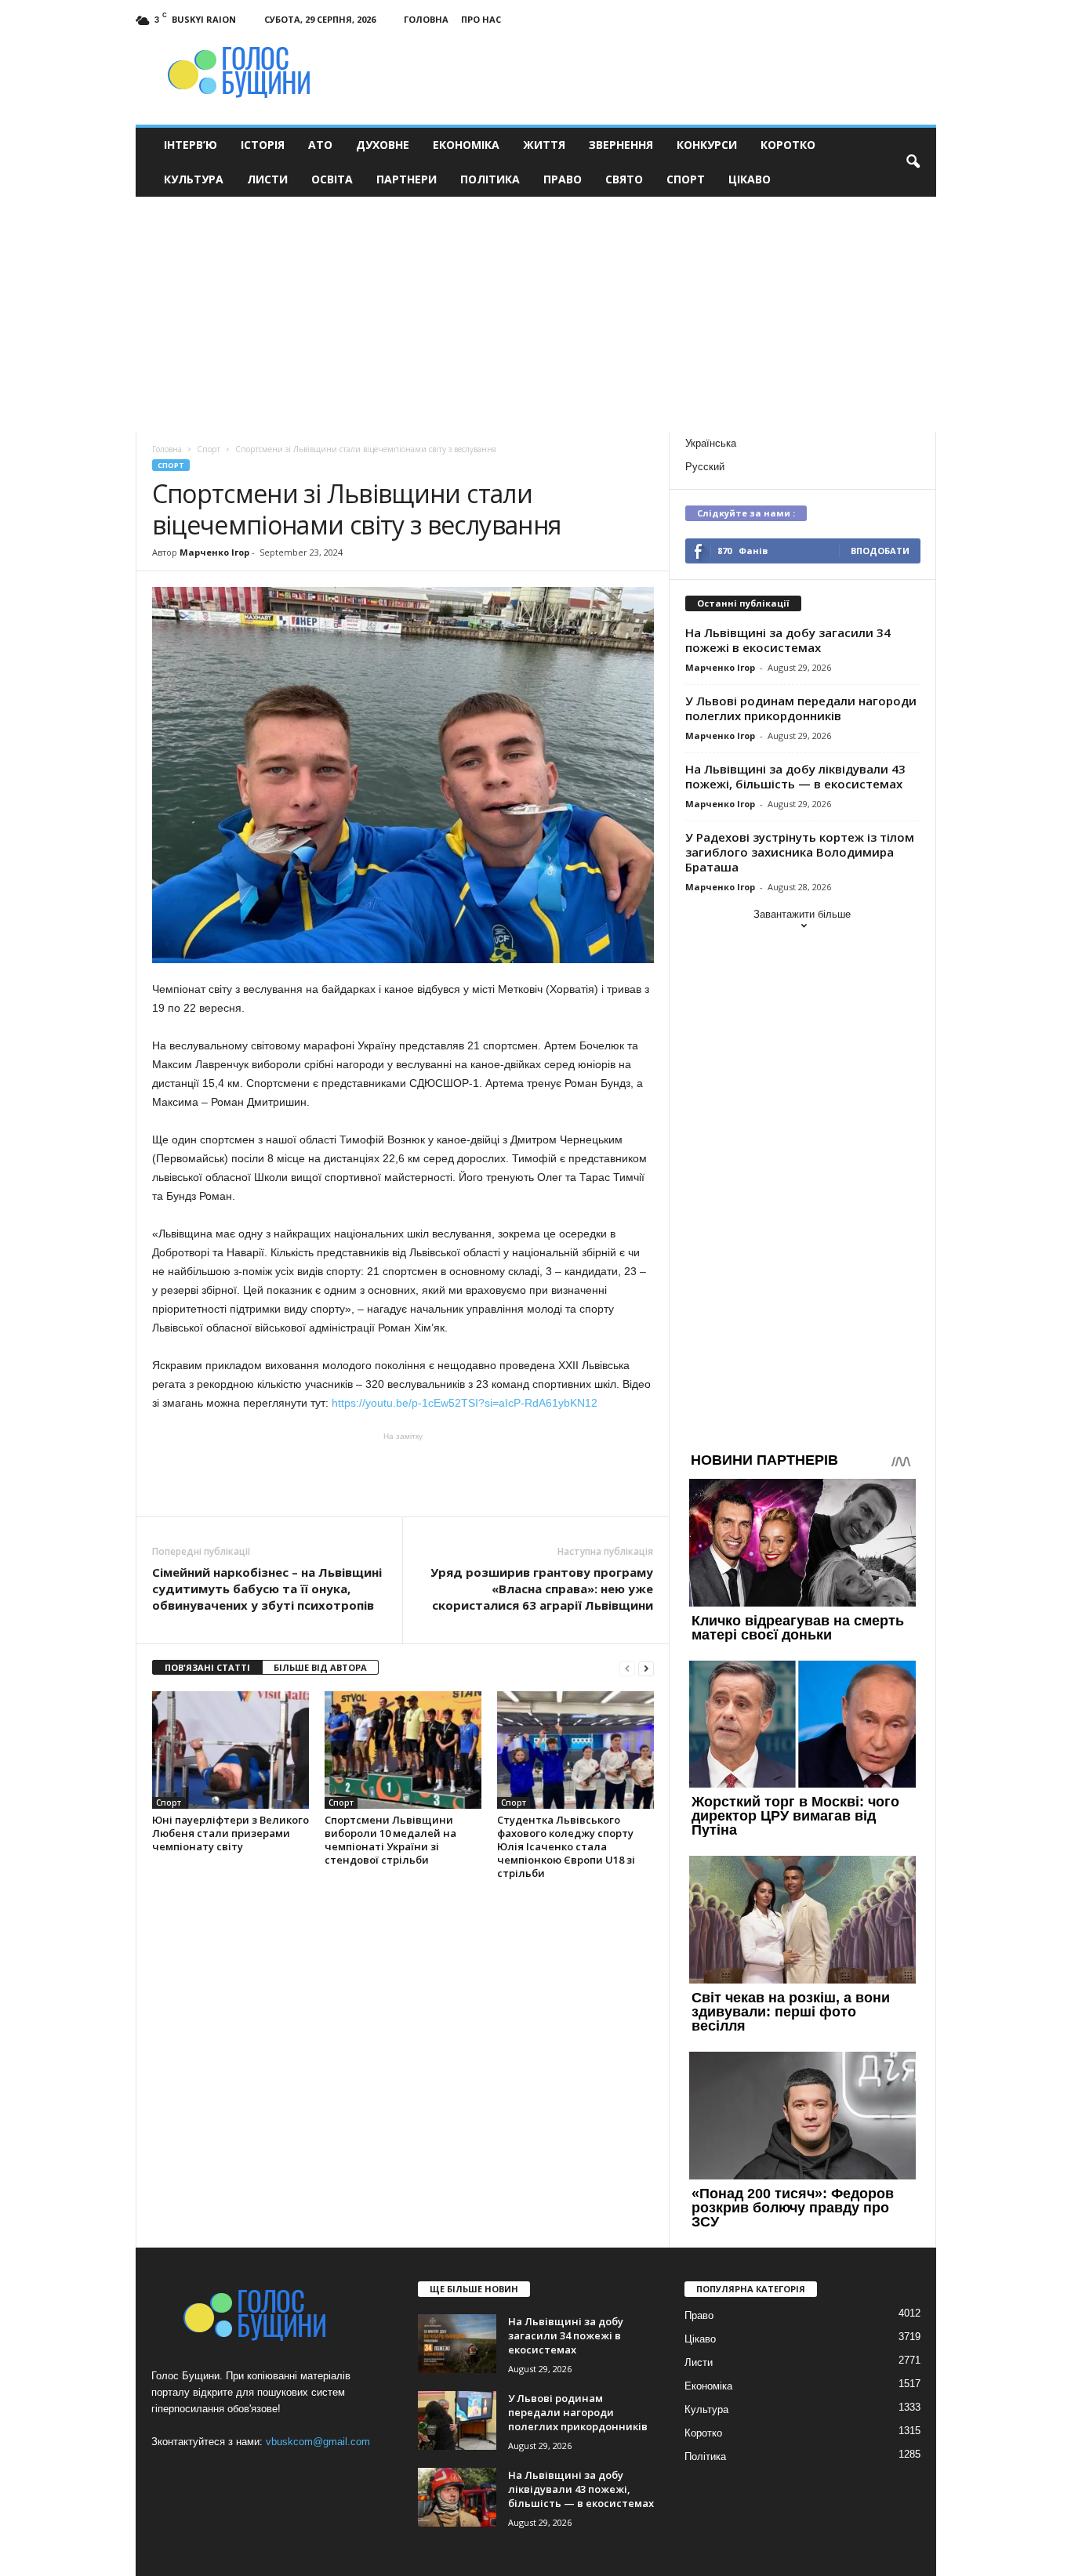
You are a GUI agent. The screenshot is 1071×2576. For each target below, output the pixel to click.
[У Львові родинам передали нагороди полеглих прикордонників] (457, 2420)
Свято (624, 179)
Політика (490, 179)
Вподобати (880, 551)
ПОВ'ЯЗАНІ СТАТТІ (207, 1667)
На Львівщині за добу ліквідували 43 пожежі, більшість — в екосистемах (795, 776)
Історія (263, 145)
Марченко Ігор (214, 552)
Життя (544, 145)
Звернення (621, 145)
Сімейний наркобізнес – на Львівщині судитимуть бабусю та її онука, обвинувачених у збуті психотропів (267, 1589)
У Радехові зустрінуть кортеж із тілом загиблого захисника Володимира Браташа (800, 852)
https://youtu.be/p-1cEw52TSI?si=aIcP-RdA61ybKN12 (469, 1403)
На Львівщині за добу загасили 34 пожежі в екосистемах (788, 640)
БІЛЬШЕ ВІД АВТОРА (320, 1667)
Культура (194, 179)
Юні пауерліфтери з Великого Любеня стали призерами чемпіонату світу (231, 1833)
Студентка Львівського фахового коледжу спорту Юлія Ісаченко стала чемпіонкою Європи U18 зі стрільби (566, 1846)
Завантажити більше (802, 914)
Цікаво (750, 179)
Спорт (686, 179)
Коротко (788, 145)
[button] (913, 162)
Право (563, 179)
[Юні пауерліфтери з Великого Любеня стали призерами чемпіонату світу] (231, 1750)
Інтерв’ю (191, 145)
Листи (267, 179)
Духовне (383, 145)
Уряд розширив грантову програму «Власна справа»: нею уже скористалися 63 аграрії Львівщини (542, 1589)
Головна (426, 19)
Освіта (332, 179)
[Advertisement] (536, 314)
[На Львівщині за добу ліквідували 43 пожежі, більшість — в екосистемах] (457, 2497)
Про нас (481, 19)
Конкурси (707, 145)
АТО (320, 145)
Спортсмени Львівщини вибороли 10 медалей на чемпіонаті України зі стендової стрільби (390, 1840)
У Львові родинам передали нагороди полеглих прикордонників (801, 708)
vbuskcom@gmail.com (318, 2442)
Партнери (407, 179)
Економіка (466, 145)
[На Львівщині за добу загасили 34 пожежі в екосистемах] (457, 2344)
